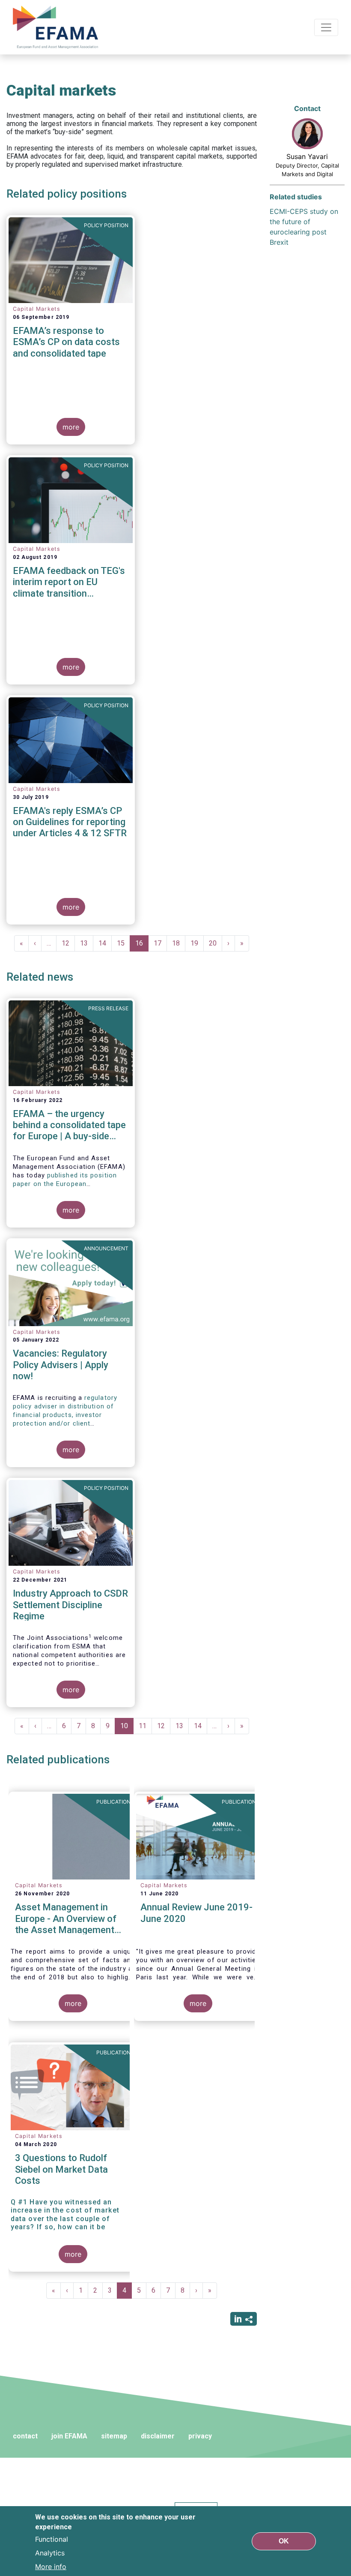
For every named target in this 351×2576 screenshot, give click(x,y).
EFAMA (57, 27)
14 (105, 943)
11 (145, 1726)
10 (127, 1728)
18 (179, 943)
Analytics (50, 2553)
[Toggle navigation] (326, 27)
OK (284, 2541)
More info (51, 2567)
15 (123, 943)
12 (68, 943)
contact (25, 2436)
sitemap (114, 2436)
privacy (200, 2436)
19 (197, 943)
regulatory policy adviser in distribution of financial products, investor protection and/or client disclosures (65, 1415)
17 (160, 943)
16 (142, 945)
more (71, 427)
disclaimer (158, 2436)
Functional (52, 2539)
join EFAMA (69, 2436)
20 (216, 943)
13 (87, 943)
